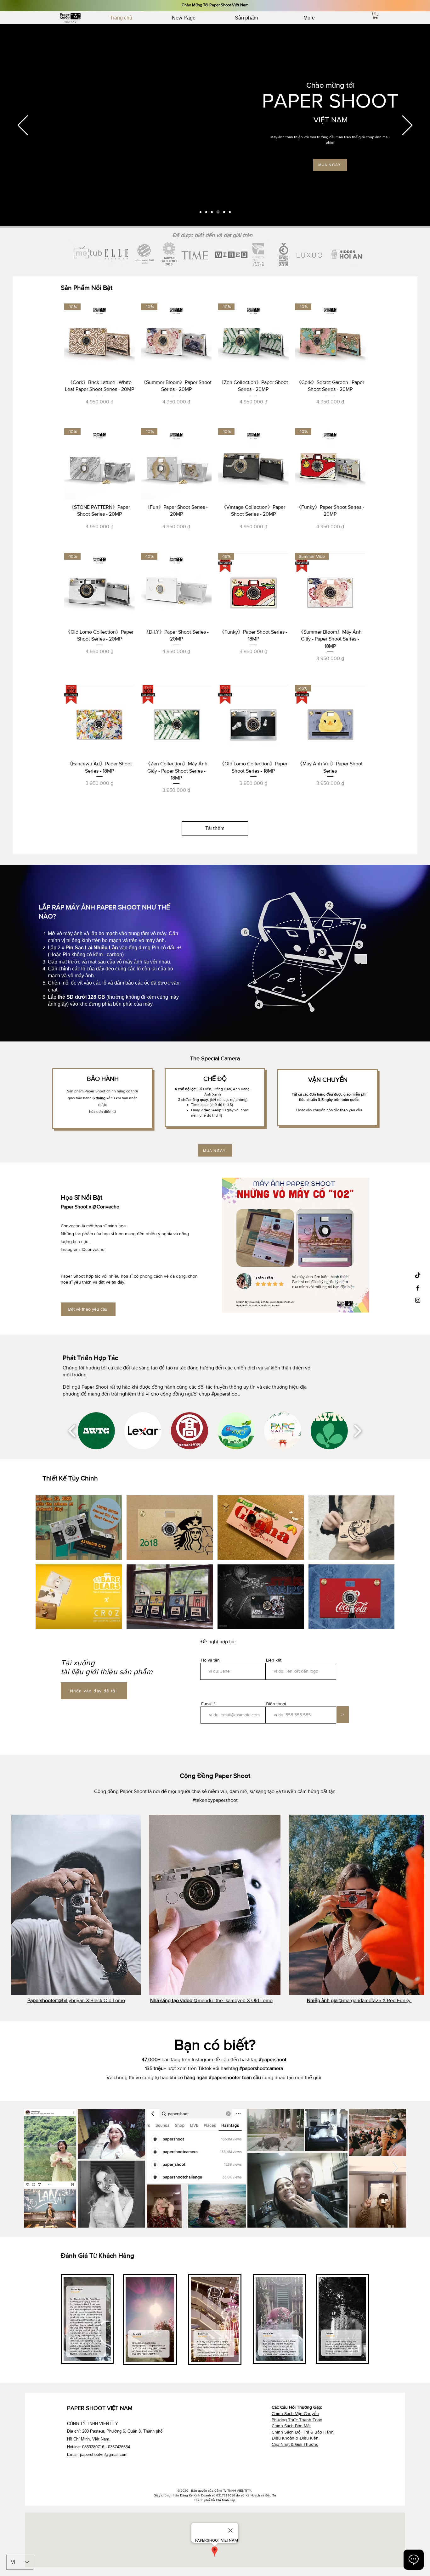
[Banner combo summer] (206, 212)
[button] (375, 15)
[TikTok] (418, 1276)
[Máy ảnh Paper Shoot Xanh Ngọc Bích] (218, 212)
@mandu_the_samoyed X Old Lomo (211, 2000)
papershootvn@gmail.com (104, 2454)
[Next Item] (395, 2168)
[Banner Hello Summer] (201, 212)
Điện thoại (276, 1704)
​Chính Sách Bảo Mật (291, 2426)
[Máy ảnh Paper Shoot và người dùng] (212, 212)
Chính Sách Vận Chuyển (295, 2413)
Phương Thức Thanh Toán (297, 2420)
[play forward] (357, 1431)
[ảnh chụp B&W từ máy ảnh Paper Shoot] (224, 212)
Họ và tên (210, 1660)
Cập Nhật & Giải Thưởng (295, 2444)
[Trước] (23, 126)
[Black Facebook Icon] (418, 1288)
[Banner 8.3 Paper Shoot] (230, 212)
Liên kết (274, 1660)
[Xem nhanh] (99, 720)
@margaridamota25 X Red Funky (359, 2000)
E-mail (207, 1704)
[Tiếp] (407, 126)
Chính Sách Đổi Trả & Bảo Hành (303, 2432)
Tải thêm (215, 828)
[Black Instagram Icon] (418, 1300)
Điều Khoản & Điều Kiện (295, 2438)
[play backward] (72, 1431)
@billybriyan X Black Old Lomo (76, 2000)
